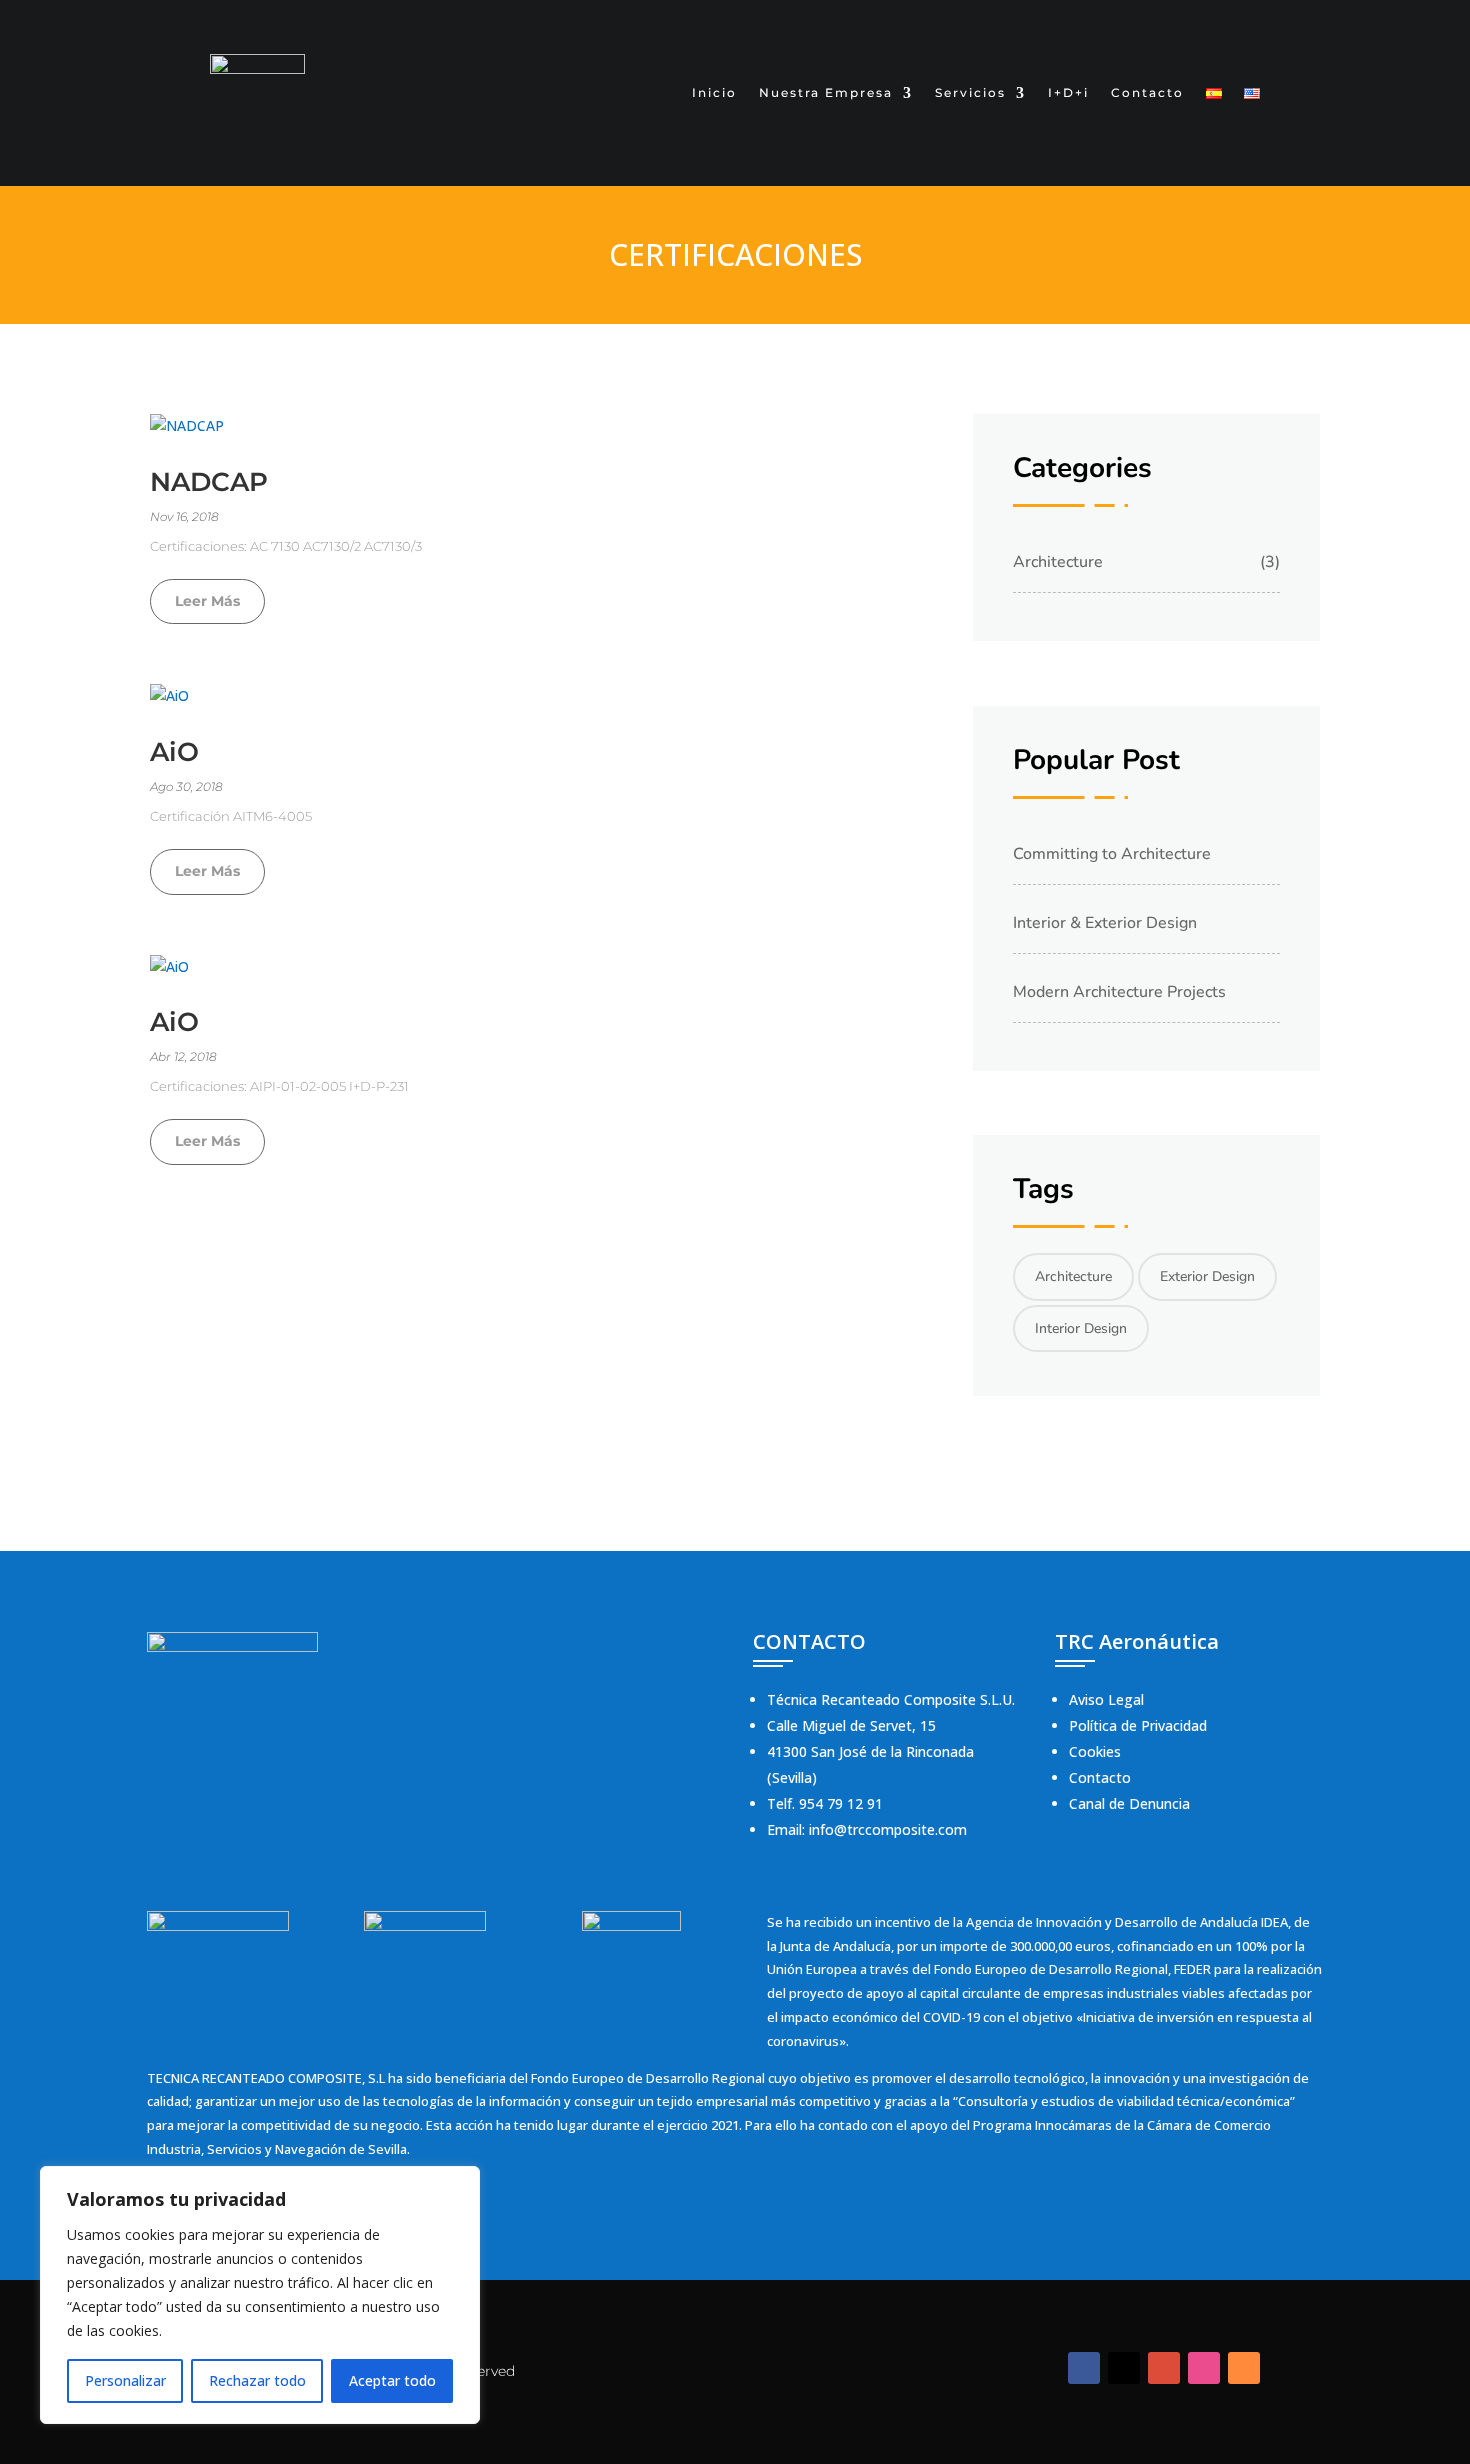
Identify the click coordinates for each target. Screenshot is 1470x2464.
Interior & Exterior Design (1105, 923)
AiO (174, 752)
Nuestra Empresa (826, 92)
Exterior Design (1207, 1276)
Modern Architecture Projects (1119, 992)
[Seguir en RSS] (1244, 2368)
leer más (207, 601)
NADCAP (209, 482)
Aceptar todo (392, 2380)
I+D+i (1068, 92)
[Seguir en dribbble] (1204, 2368)
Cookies (1095, 1751)
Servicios (970, 92)
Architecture (1058, 562)
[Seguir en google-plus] (1164, 2368)
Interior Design (1081, 1328)
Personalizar (125, 2380)
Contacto (1147, 92)
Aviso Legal (1106, 1699)
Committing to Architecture (1112, 854)
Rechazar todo (257, 2380)
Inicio (714, 92)
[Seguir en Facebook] (1084, 2368)
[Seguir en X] (1124, 2368)
